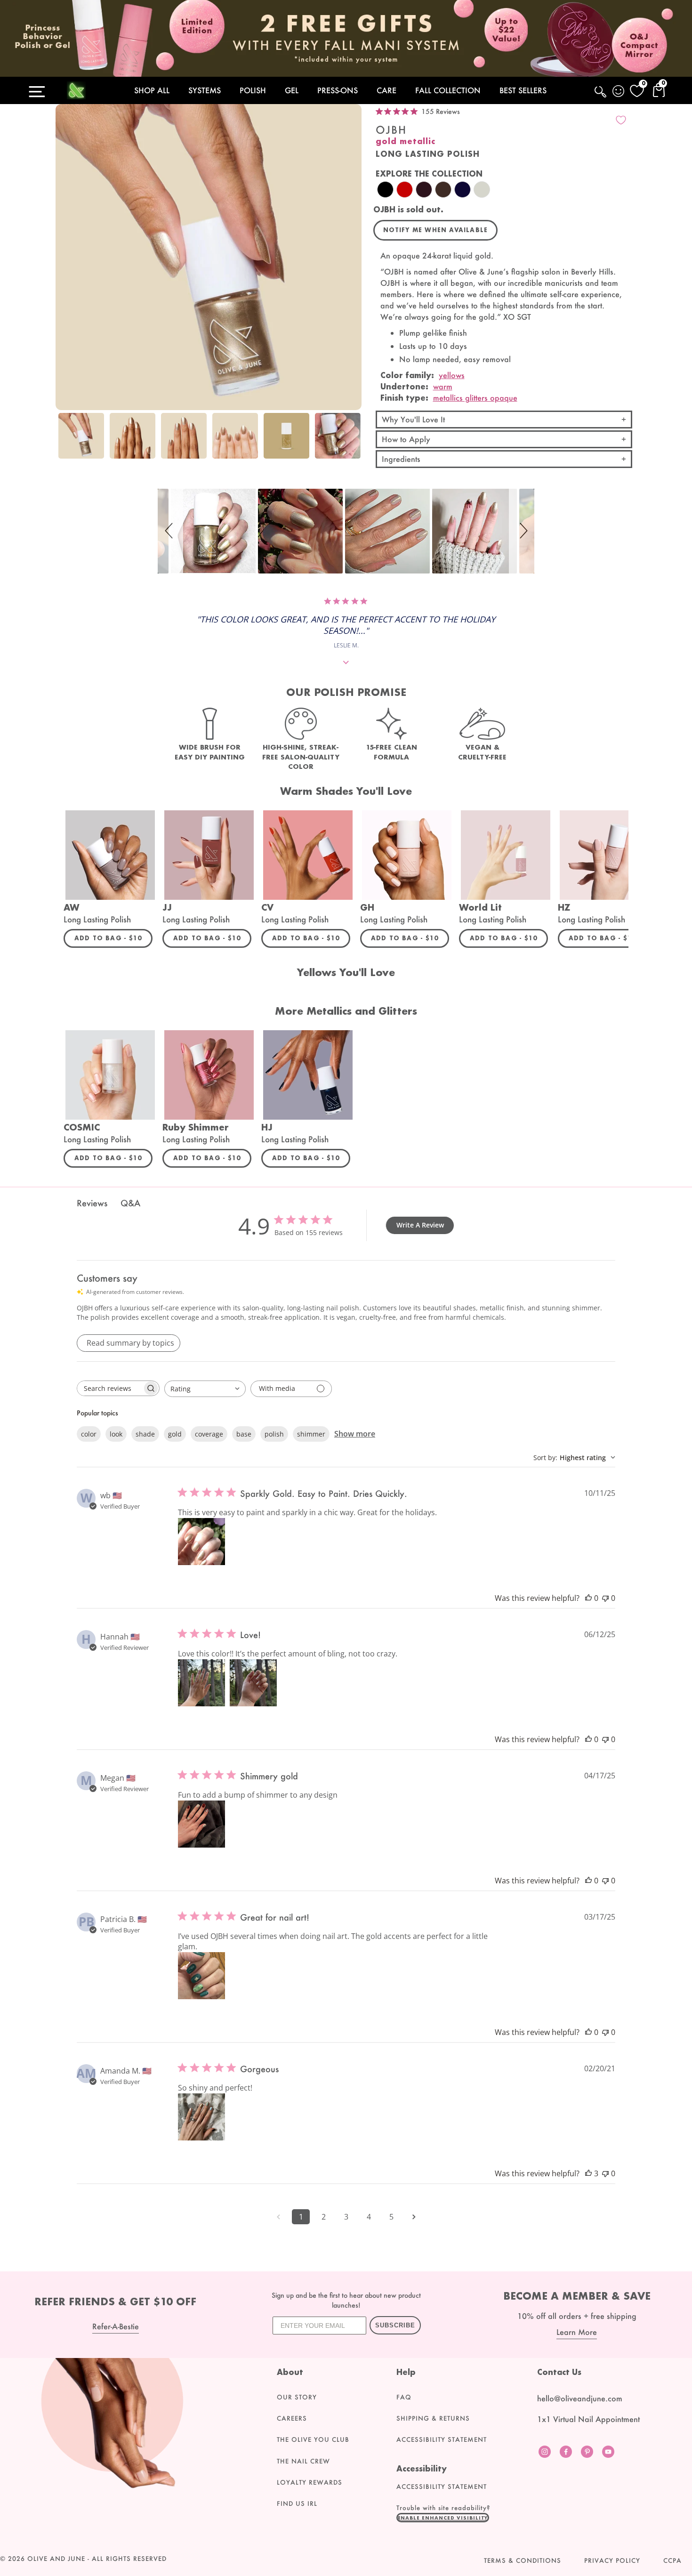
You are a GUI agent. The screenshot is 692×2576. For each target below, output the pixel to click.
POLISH (253, 90)
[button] (170, 531)
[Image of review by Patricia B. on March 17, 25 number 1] (201, 1976)
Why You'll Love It (413, 419)
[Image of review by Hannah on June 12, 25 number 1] (201, 1683)
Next (352, 441)
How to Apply (406, 439)
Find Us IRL (297, 2503)
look (116, 1434)
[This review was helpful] (588, 2173)
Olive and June (56, 2559)
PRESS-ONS (338, 90)
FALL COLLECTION (448, 90)
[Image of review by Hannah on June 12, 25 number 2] (253, 1683)
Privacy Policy (612, 2560)
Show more (355, 1434)
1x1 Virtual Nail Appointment (588, 2419)
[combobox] (205, 1389)
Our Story (297, 2397)
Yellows (452, 375)
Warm (443, 386)
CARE (386, 90)
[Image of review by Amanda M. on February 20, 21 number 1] (201, 2117)
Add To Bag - (113, 938)
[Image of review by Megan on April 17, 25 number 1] (201, 1824)
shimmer (311, 1434)
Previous (65, 441)
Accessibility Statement (442, 2439)
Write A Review (420, 1225)
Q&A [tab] (130, 1203)
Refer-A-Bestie (116, 2326)
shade (145, 1434)
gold (175, 1434)
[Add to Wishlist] (621, 120)
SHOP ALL (152, 90)
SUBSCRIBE (395, 2325)
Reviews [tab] (92, 1203)
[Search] (601, 97)
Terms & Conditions (523, 2560)
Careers (292, 2418)
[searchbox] (110, 1388)
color (89, 1434)
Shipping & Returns (433, 2418)
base (244, 1434)
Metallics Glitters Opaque (475, 398)
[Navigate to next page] (414, 2217)
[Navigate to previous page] (278, 2217)
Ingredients (401, 459)
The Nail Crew (303, 2461)
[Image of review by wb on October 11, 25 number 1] (201, 1542)
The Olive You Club (313, 2439)
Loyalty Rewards (310, 2482)
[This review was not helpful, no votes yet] (605, 1598)
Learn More (577, 2332)
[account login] (619, 92)
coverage (209, 1434)
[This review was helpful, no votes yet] (588, 1598)
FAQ (404, 2397)
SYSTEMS (205, 90)
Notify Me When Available (436, 230)
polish (274, 1434)
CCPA (672, 2560)
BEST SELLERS (523, 90)
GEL (292, 90)
